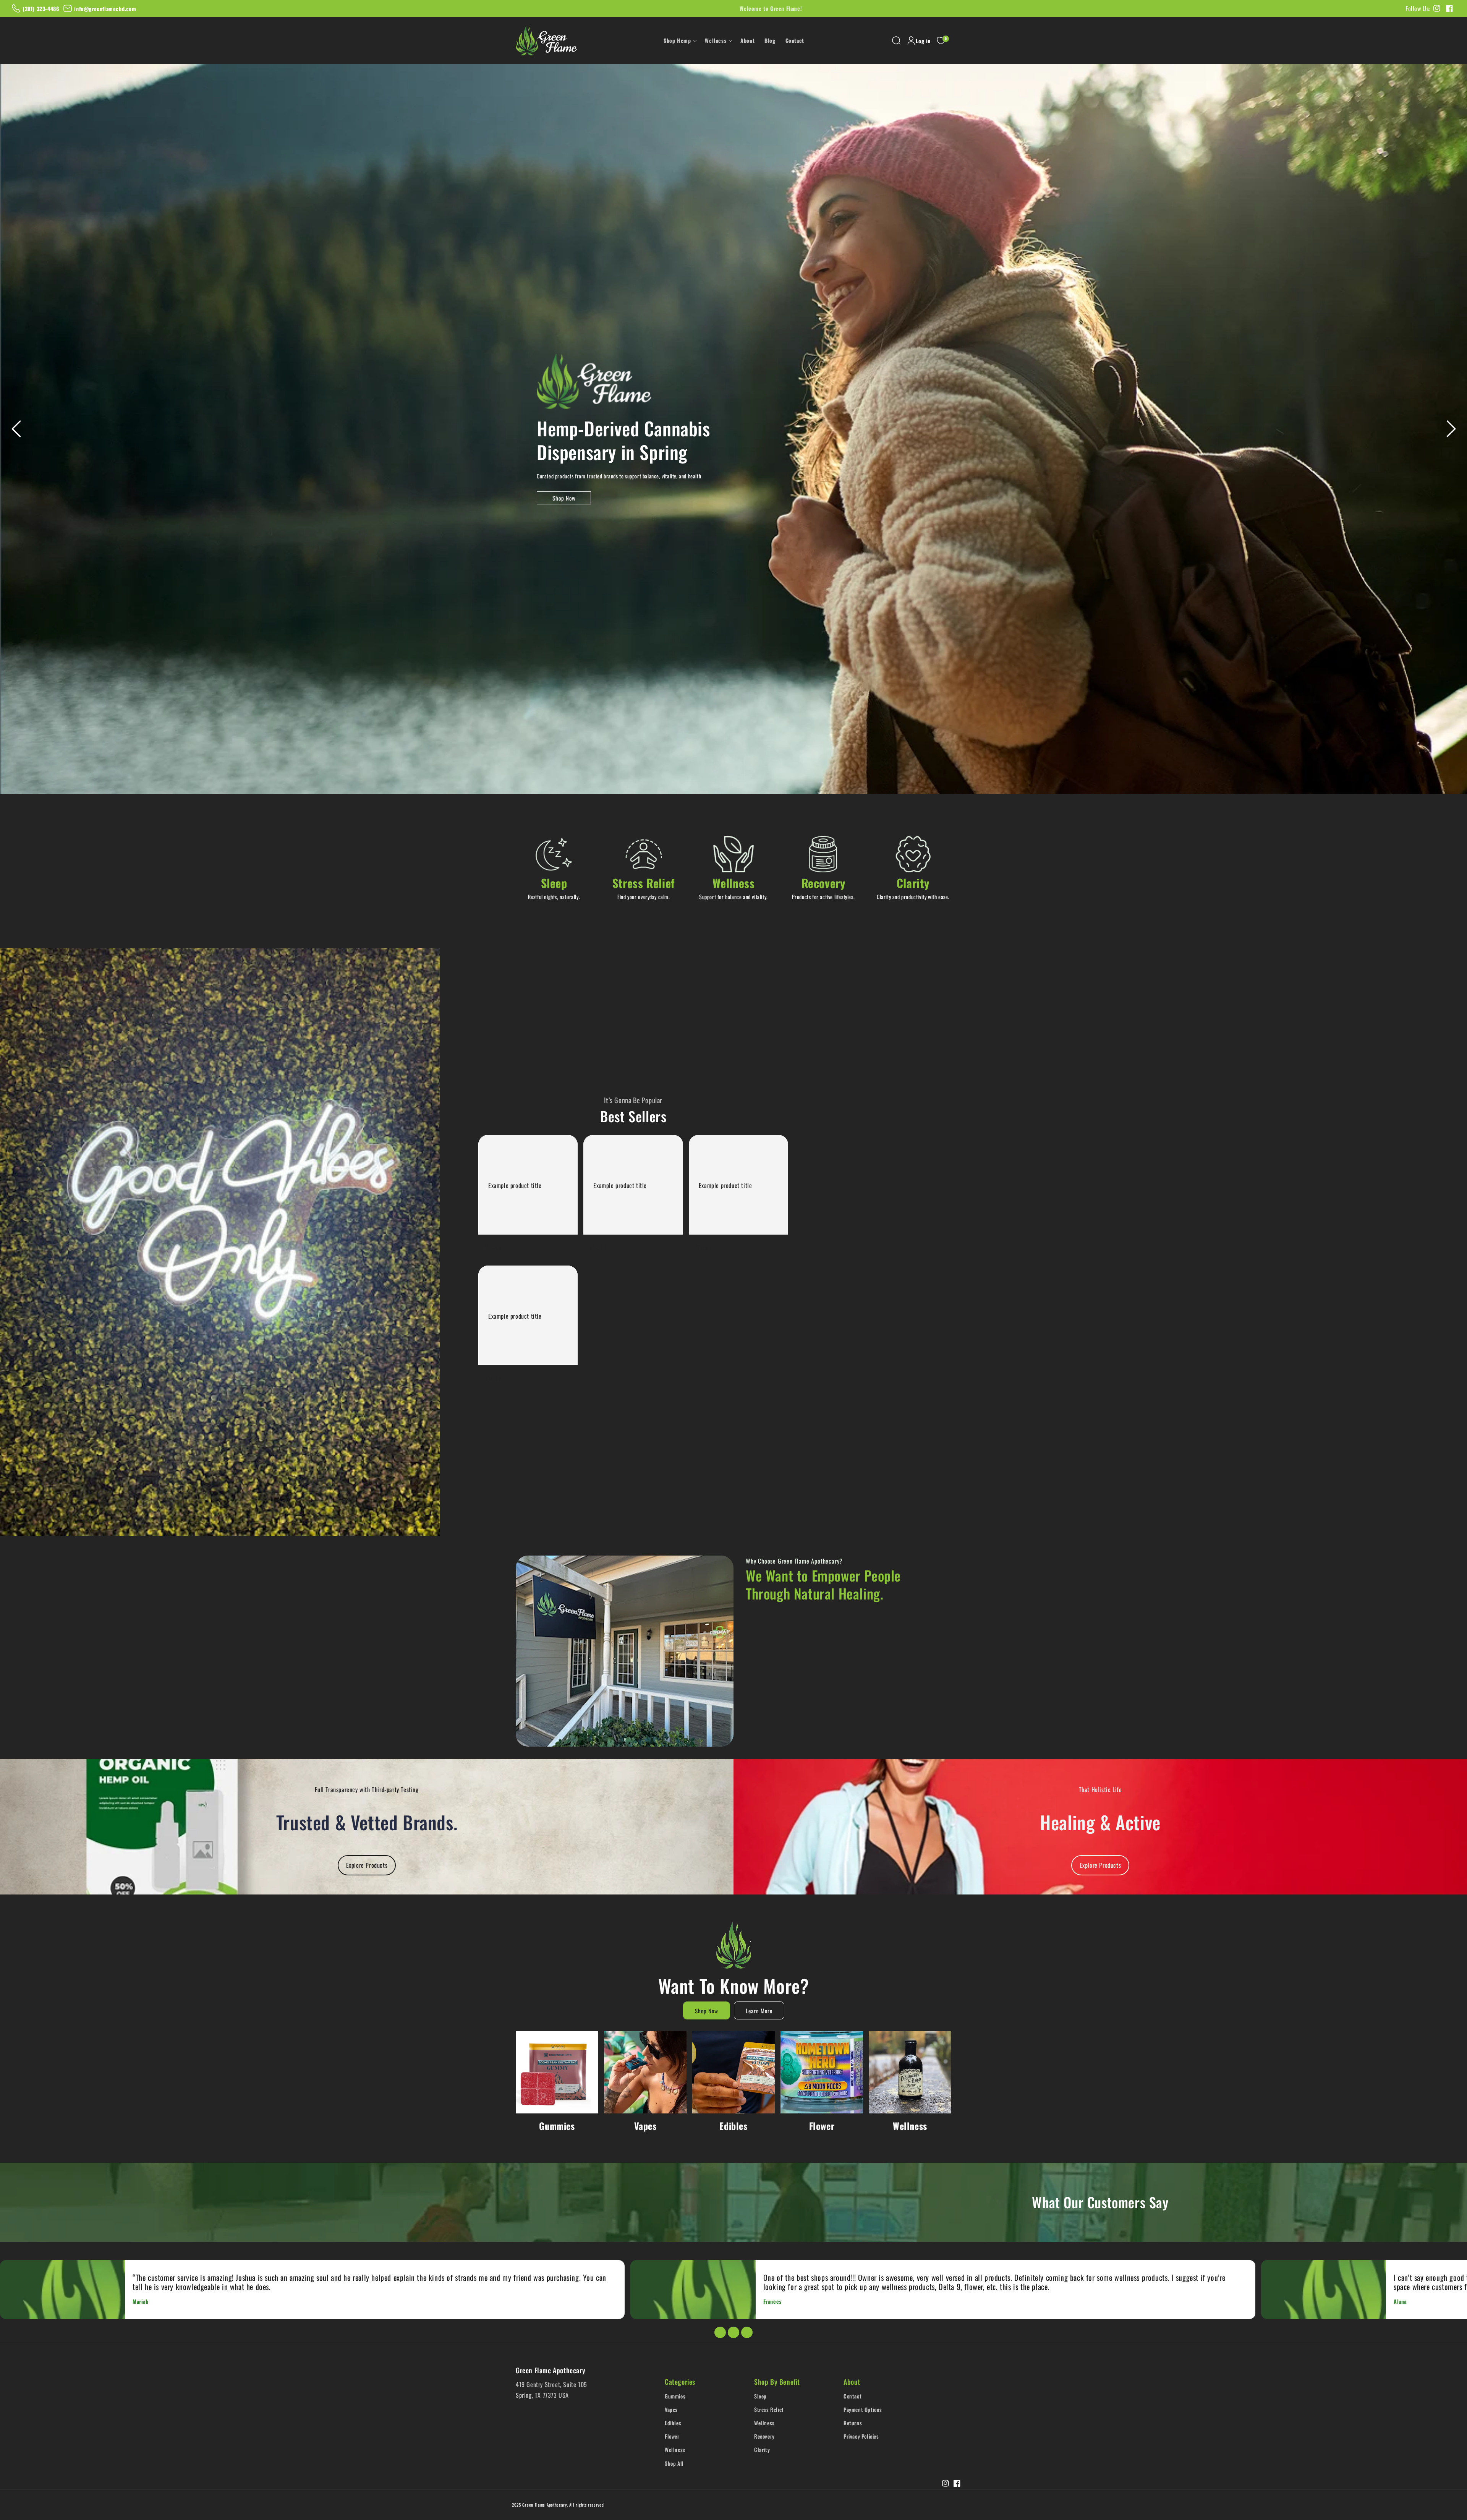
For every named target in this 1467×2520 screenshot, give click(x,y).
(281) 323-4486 (41, 9)
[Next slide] (1451, 429)
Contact (853, 2396)
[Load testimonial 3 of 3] (747, 2332)
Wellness (910, 2126)
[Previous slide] (16, 429)
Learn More (759, 2011)
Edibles (733, 2126)
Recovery (764, 2436)
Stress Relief (769, 2409)
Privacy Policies (861, 2436)
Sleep (760, 2396)
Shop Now (564, 498)
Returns (853, 2423)
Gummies (557, 2126)
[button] (679, 41)
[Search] (896, 41)
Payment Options (863, 2409)
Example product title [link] (515, 1185)
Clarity (762, 2450)
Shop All (674, 2463)
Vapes (645, 2126)
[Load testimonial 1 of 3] (720, 2332)
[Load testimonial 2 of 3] (733, 2332)
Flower (822, 2126)
